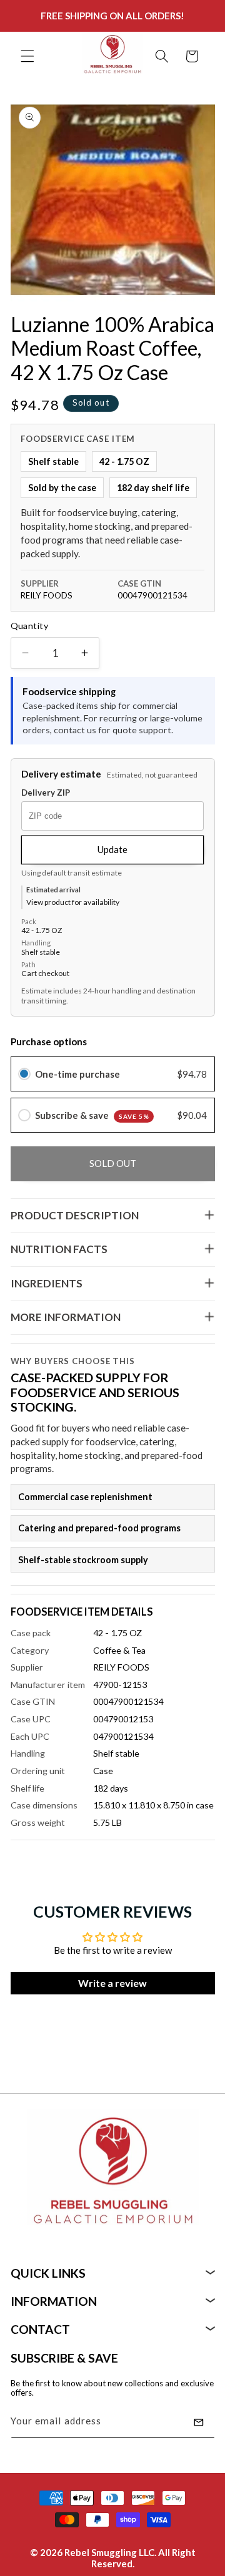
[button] (27, 56)
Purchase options (49, 1042)
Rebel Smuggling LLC (109, 2552)
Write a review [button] (112, 1983)
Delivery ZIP (46, 793)
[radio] (24, 1074)
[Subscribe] (199, 2422)
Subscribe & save (92, 1115)
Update (112, 849)
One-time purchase (77, 1074)
